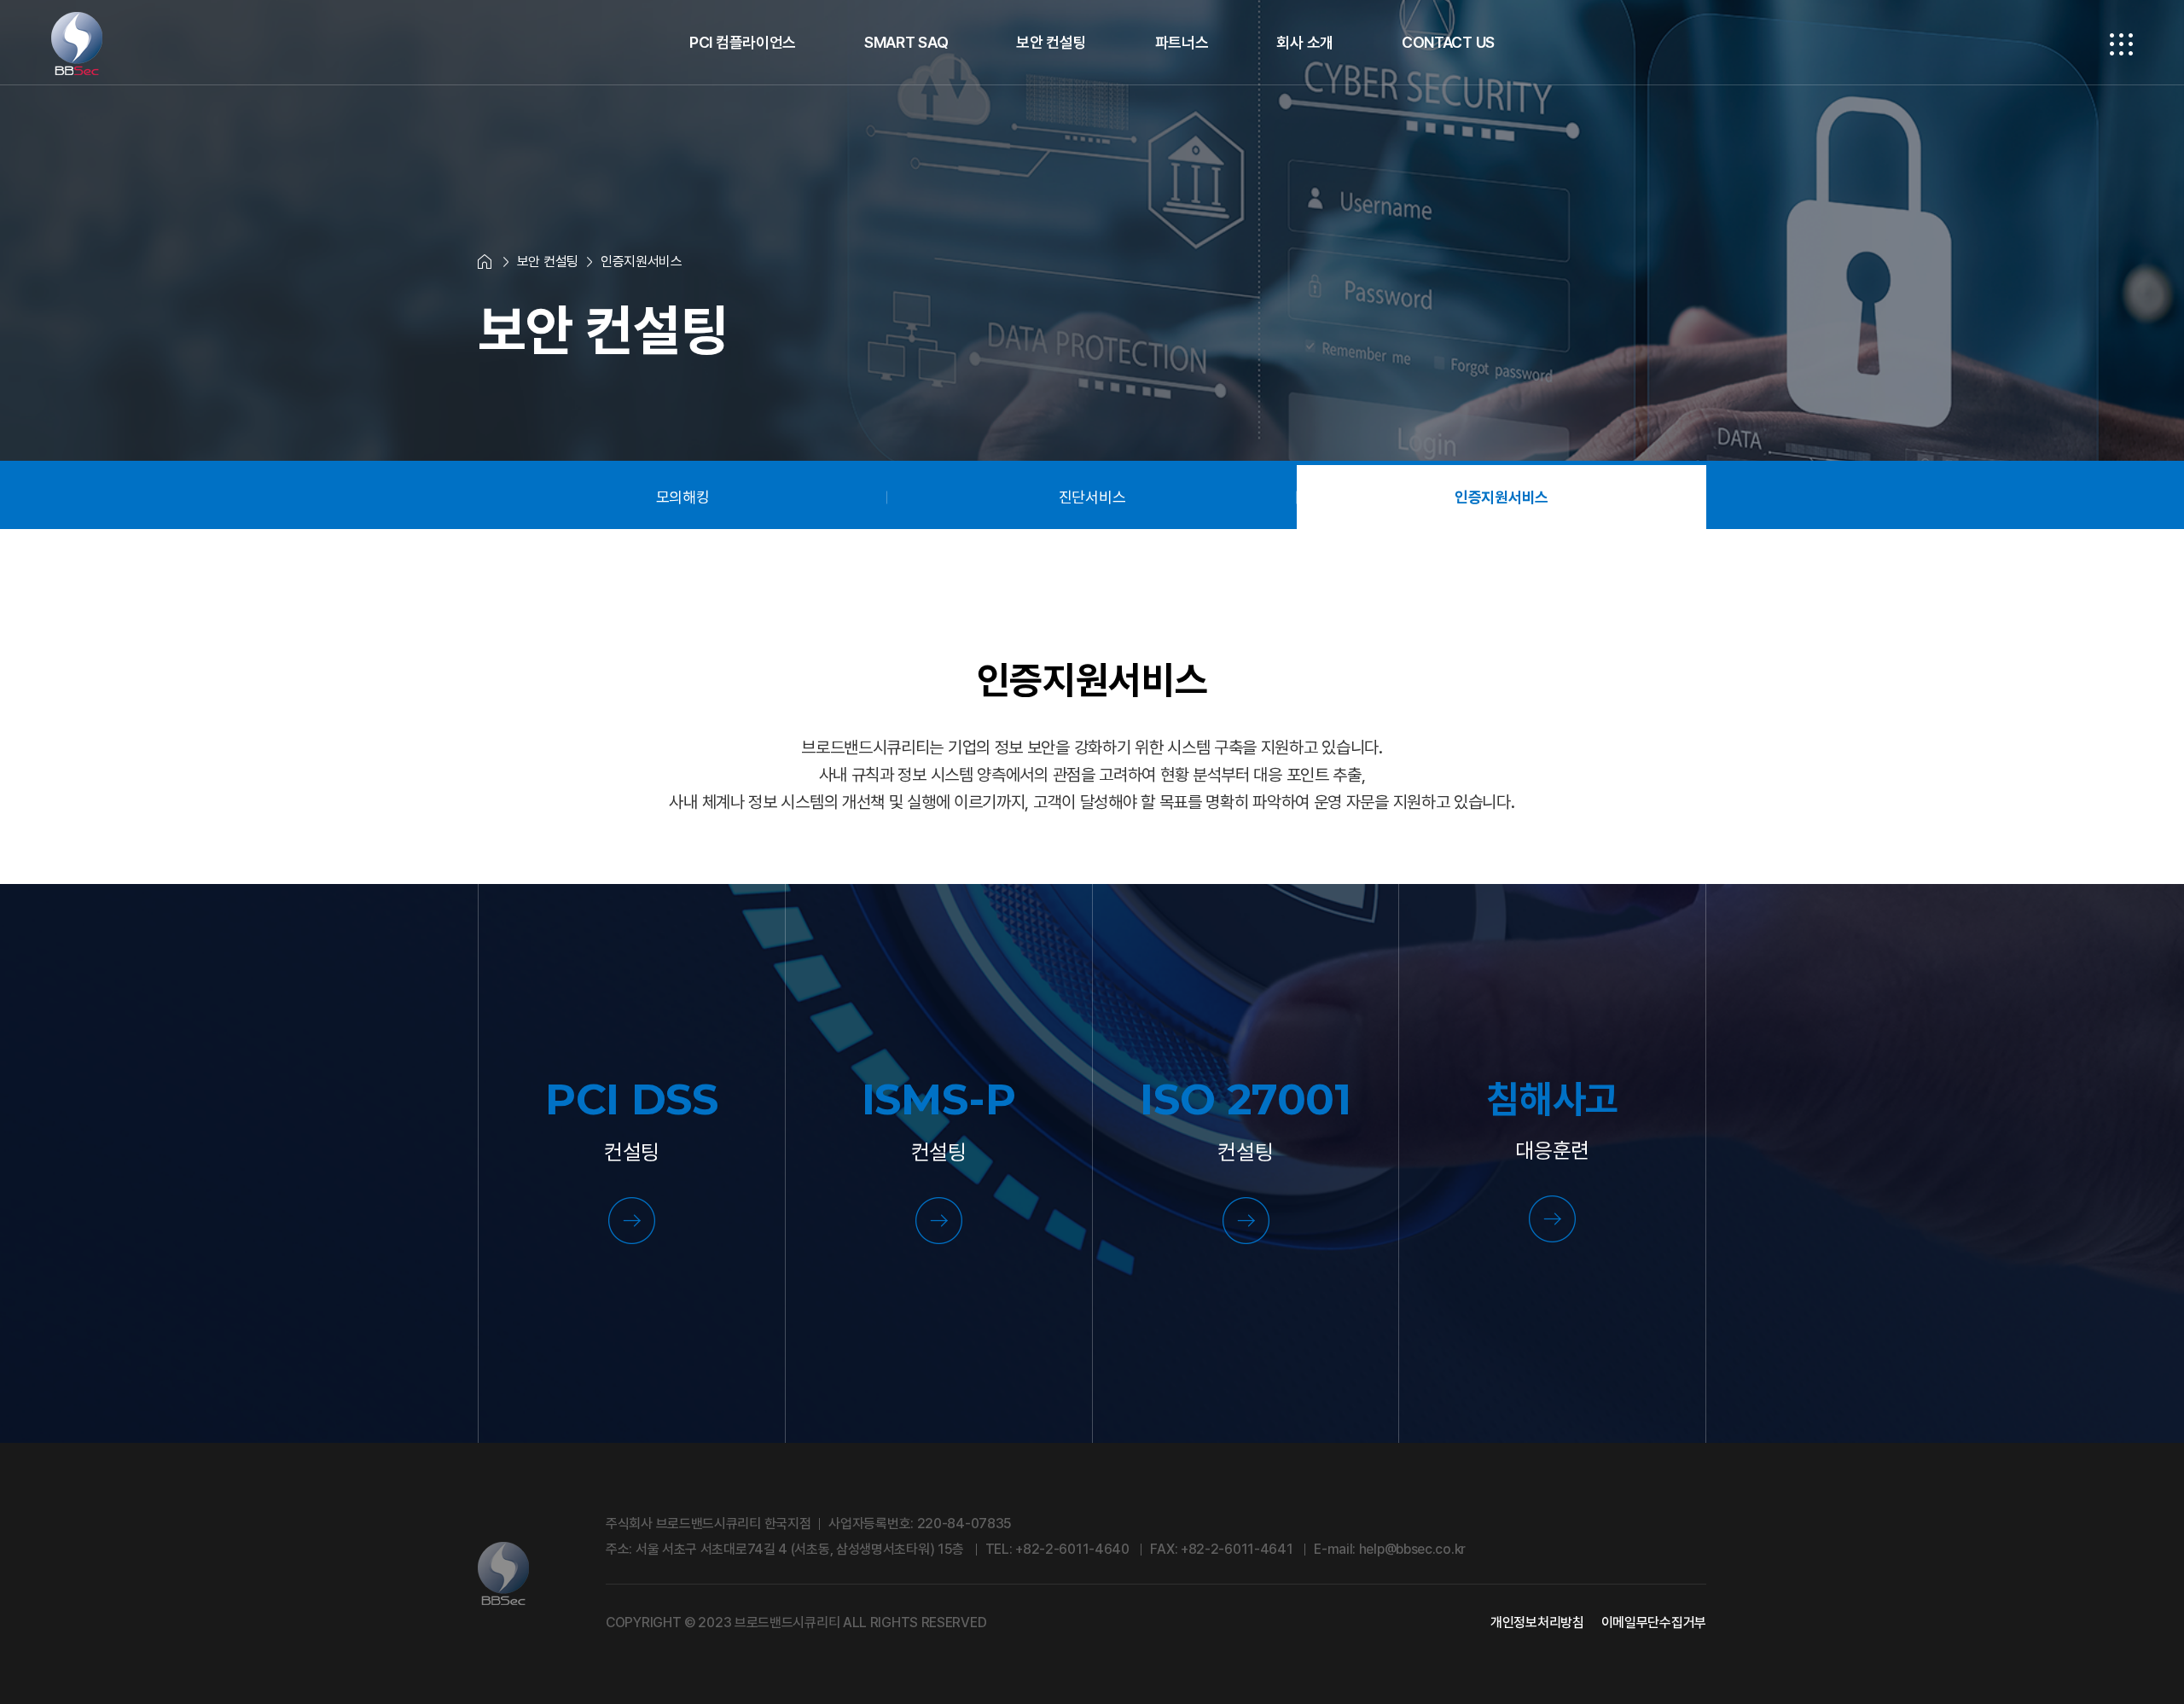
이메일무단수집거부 (1654, 1623)
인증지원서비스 (1501, 497)
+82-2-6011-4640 (1072, 1549)
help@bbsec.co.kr (1412, 1549)
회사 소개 (1305, 42)
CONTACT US (1448, 42)
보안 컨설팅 (1051, 42)
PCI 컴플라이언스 (743, 42)
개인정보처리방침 (1537, 1623)
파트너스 (1182, 42)
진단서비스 (1092, 497)
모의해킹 (683, 497)
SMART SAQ (906, 42)
